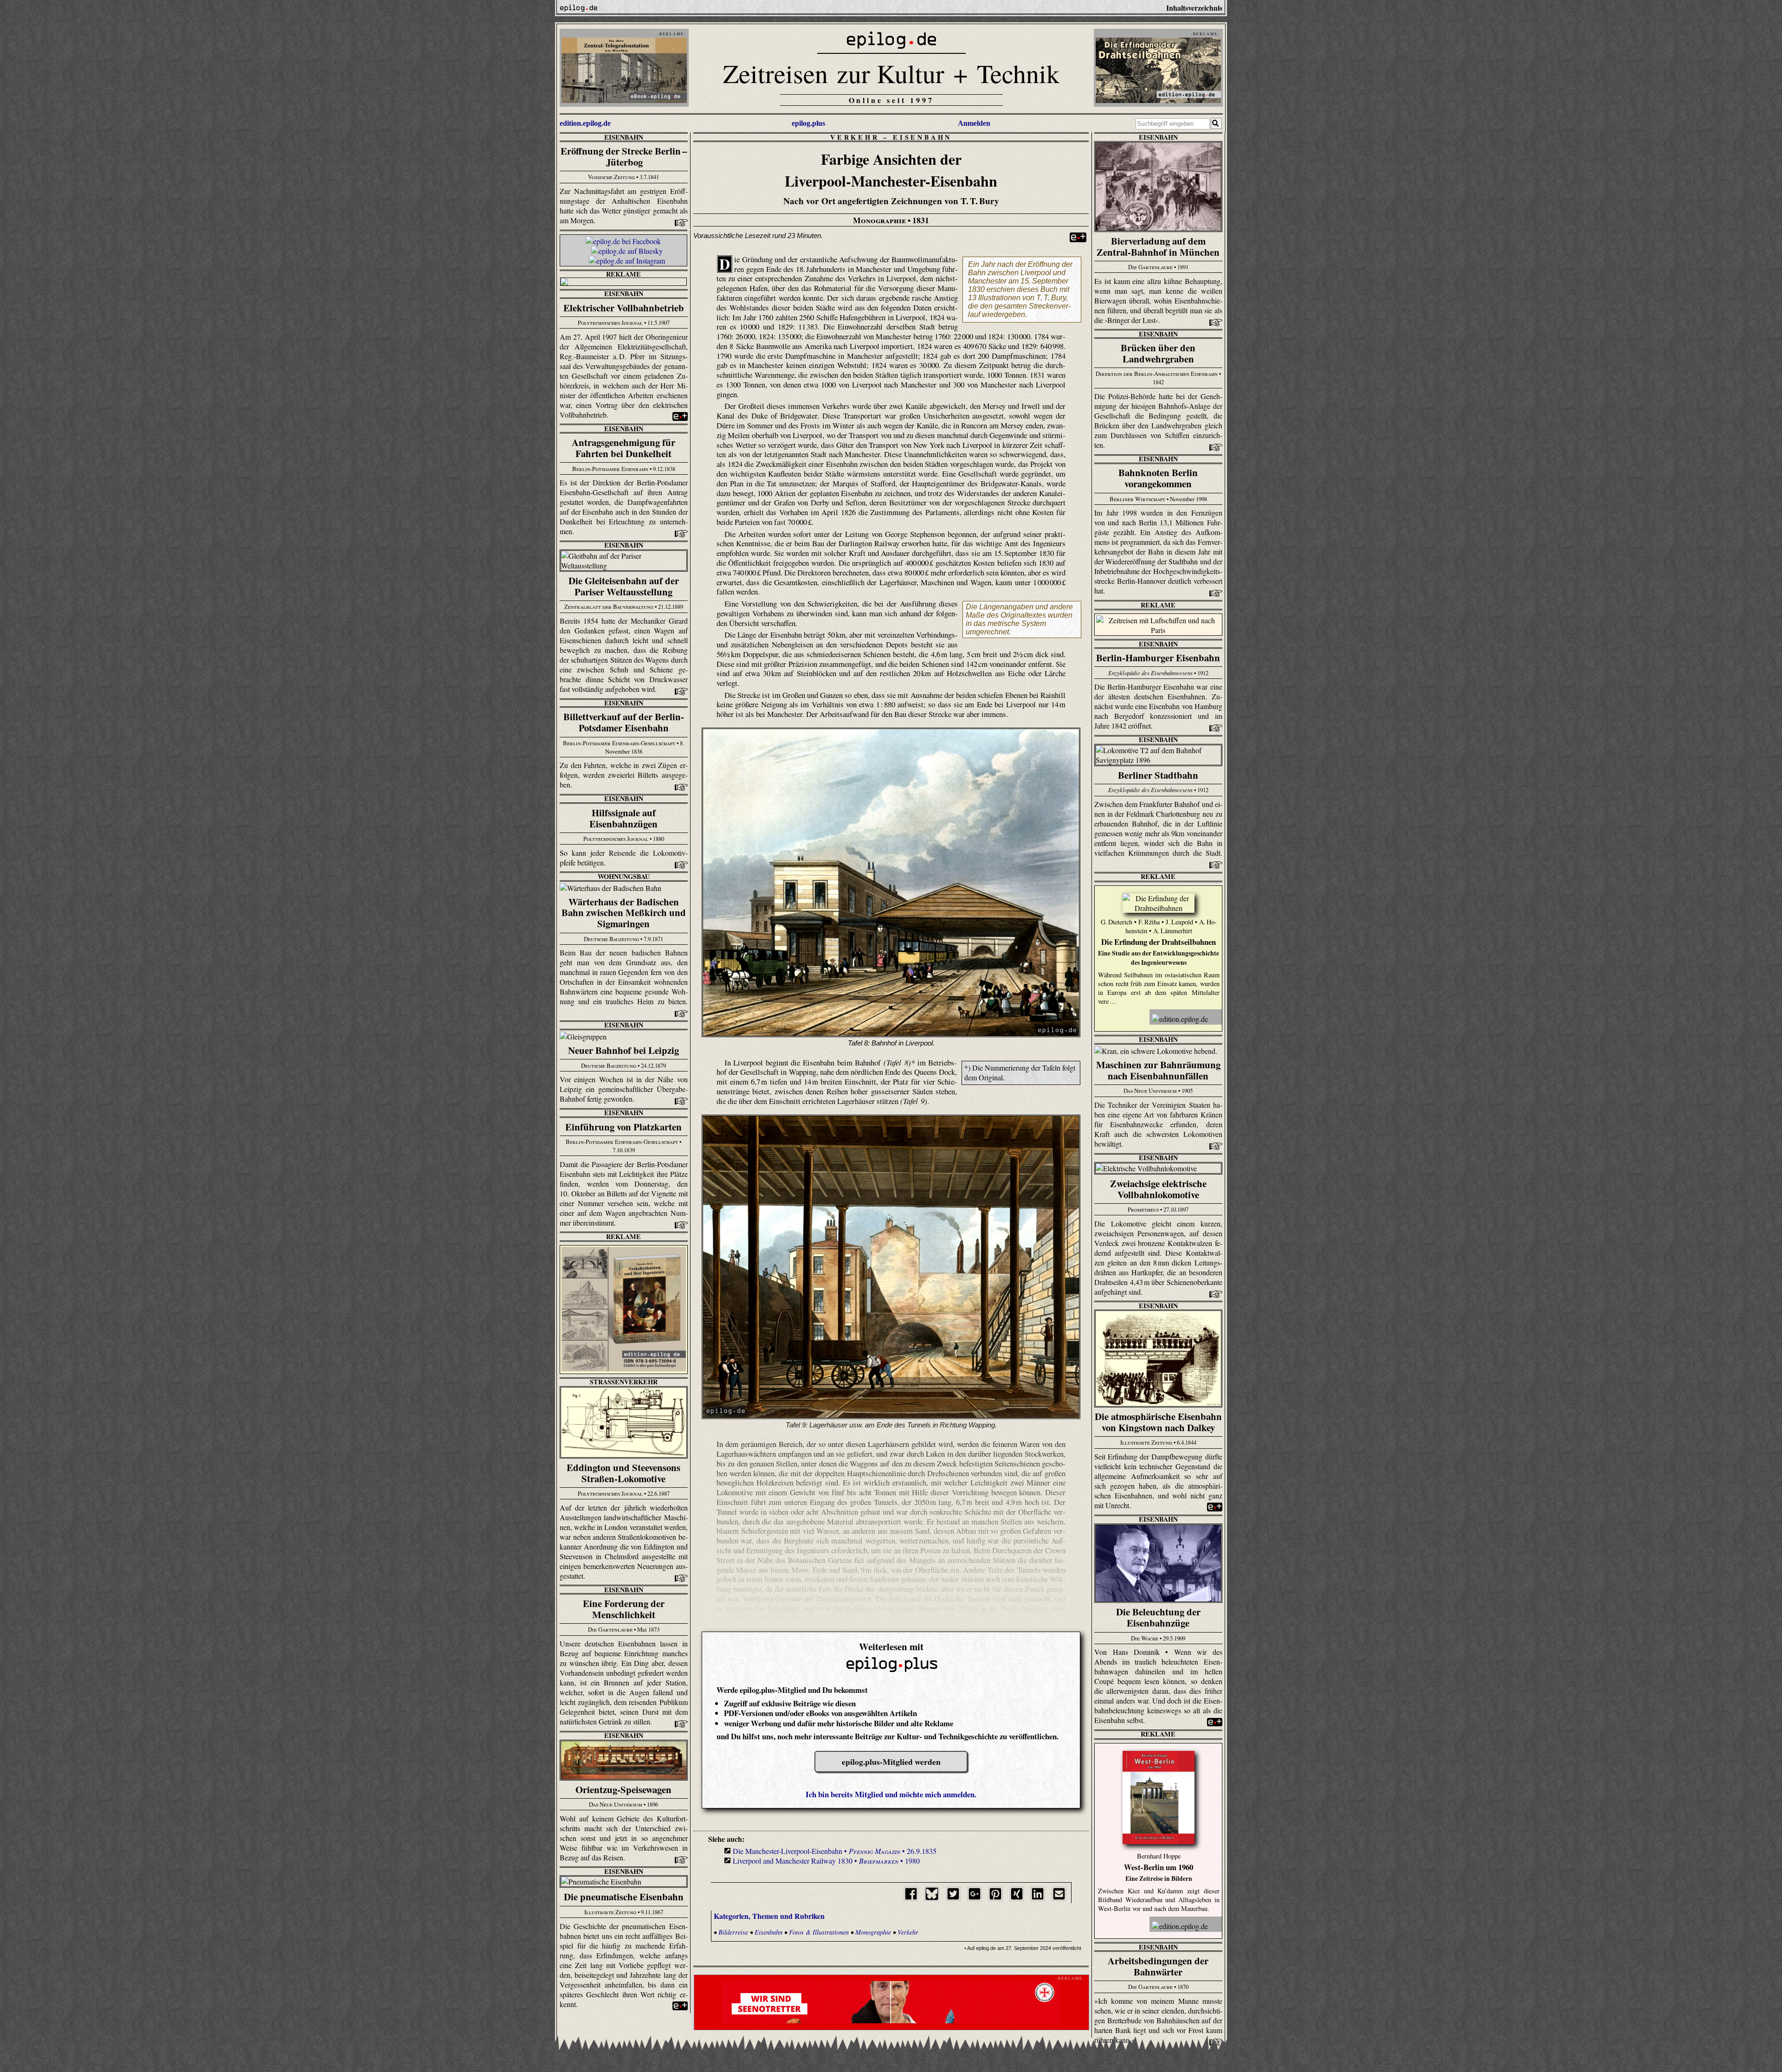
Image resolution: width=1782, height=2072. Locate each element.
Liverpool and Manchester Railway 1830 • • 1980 (826, 1861)
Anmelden (974, 123)
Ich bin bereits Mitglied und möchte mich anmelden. (891, 1794)
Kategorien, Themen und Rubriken (769, 1916)
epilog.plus (808, 123)
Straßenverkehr (624, 1382)
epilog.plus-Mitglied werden (891, 1762)
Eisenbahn (624, 137)
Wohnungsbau (624, 876)
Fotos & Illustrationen (819, 1932)
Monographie (873, 1932)
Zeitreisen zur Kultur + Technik (891, 73)
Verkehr (855, 137)
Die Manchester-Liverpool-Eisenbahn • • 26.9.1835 (835, 1851)
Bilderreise (733, 1932)
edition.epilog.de (585, 123)
